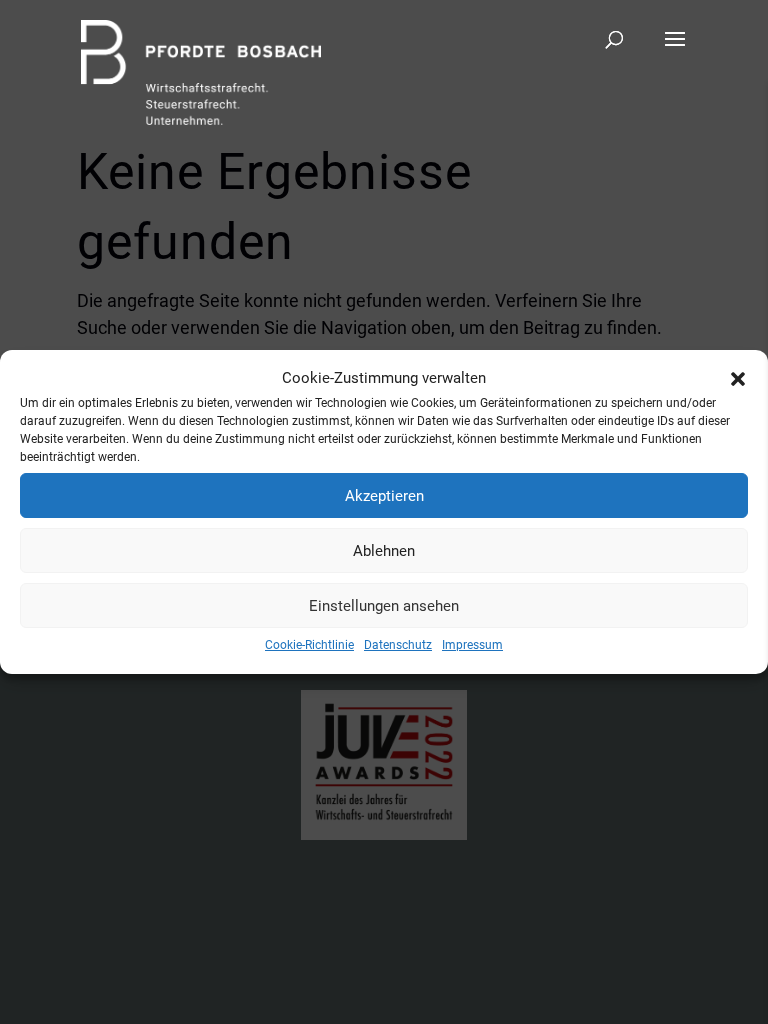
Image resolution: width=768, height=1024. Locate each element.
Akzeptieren (384, 496)
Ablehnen (384, 551)
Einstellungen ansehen (384, 606)
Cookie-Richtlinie (309, 645)
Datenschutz (398, 645)
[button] (738, 379)
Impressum (472, 645)
